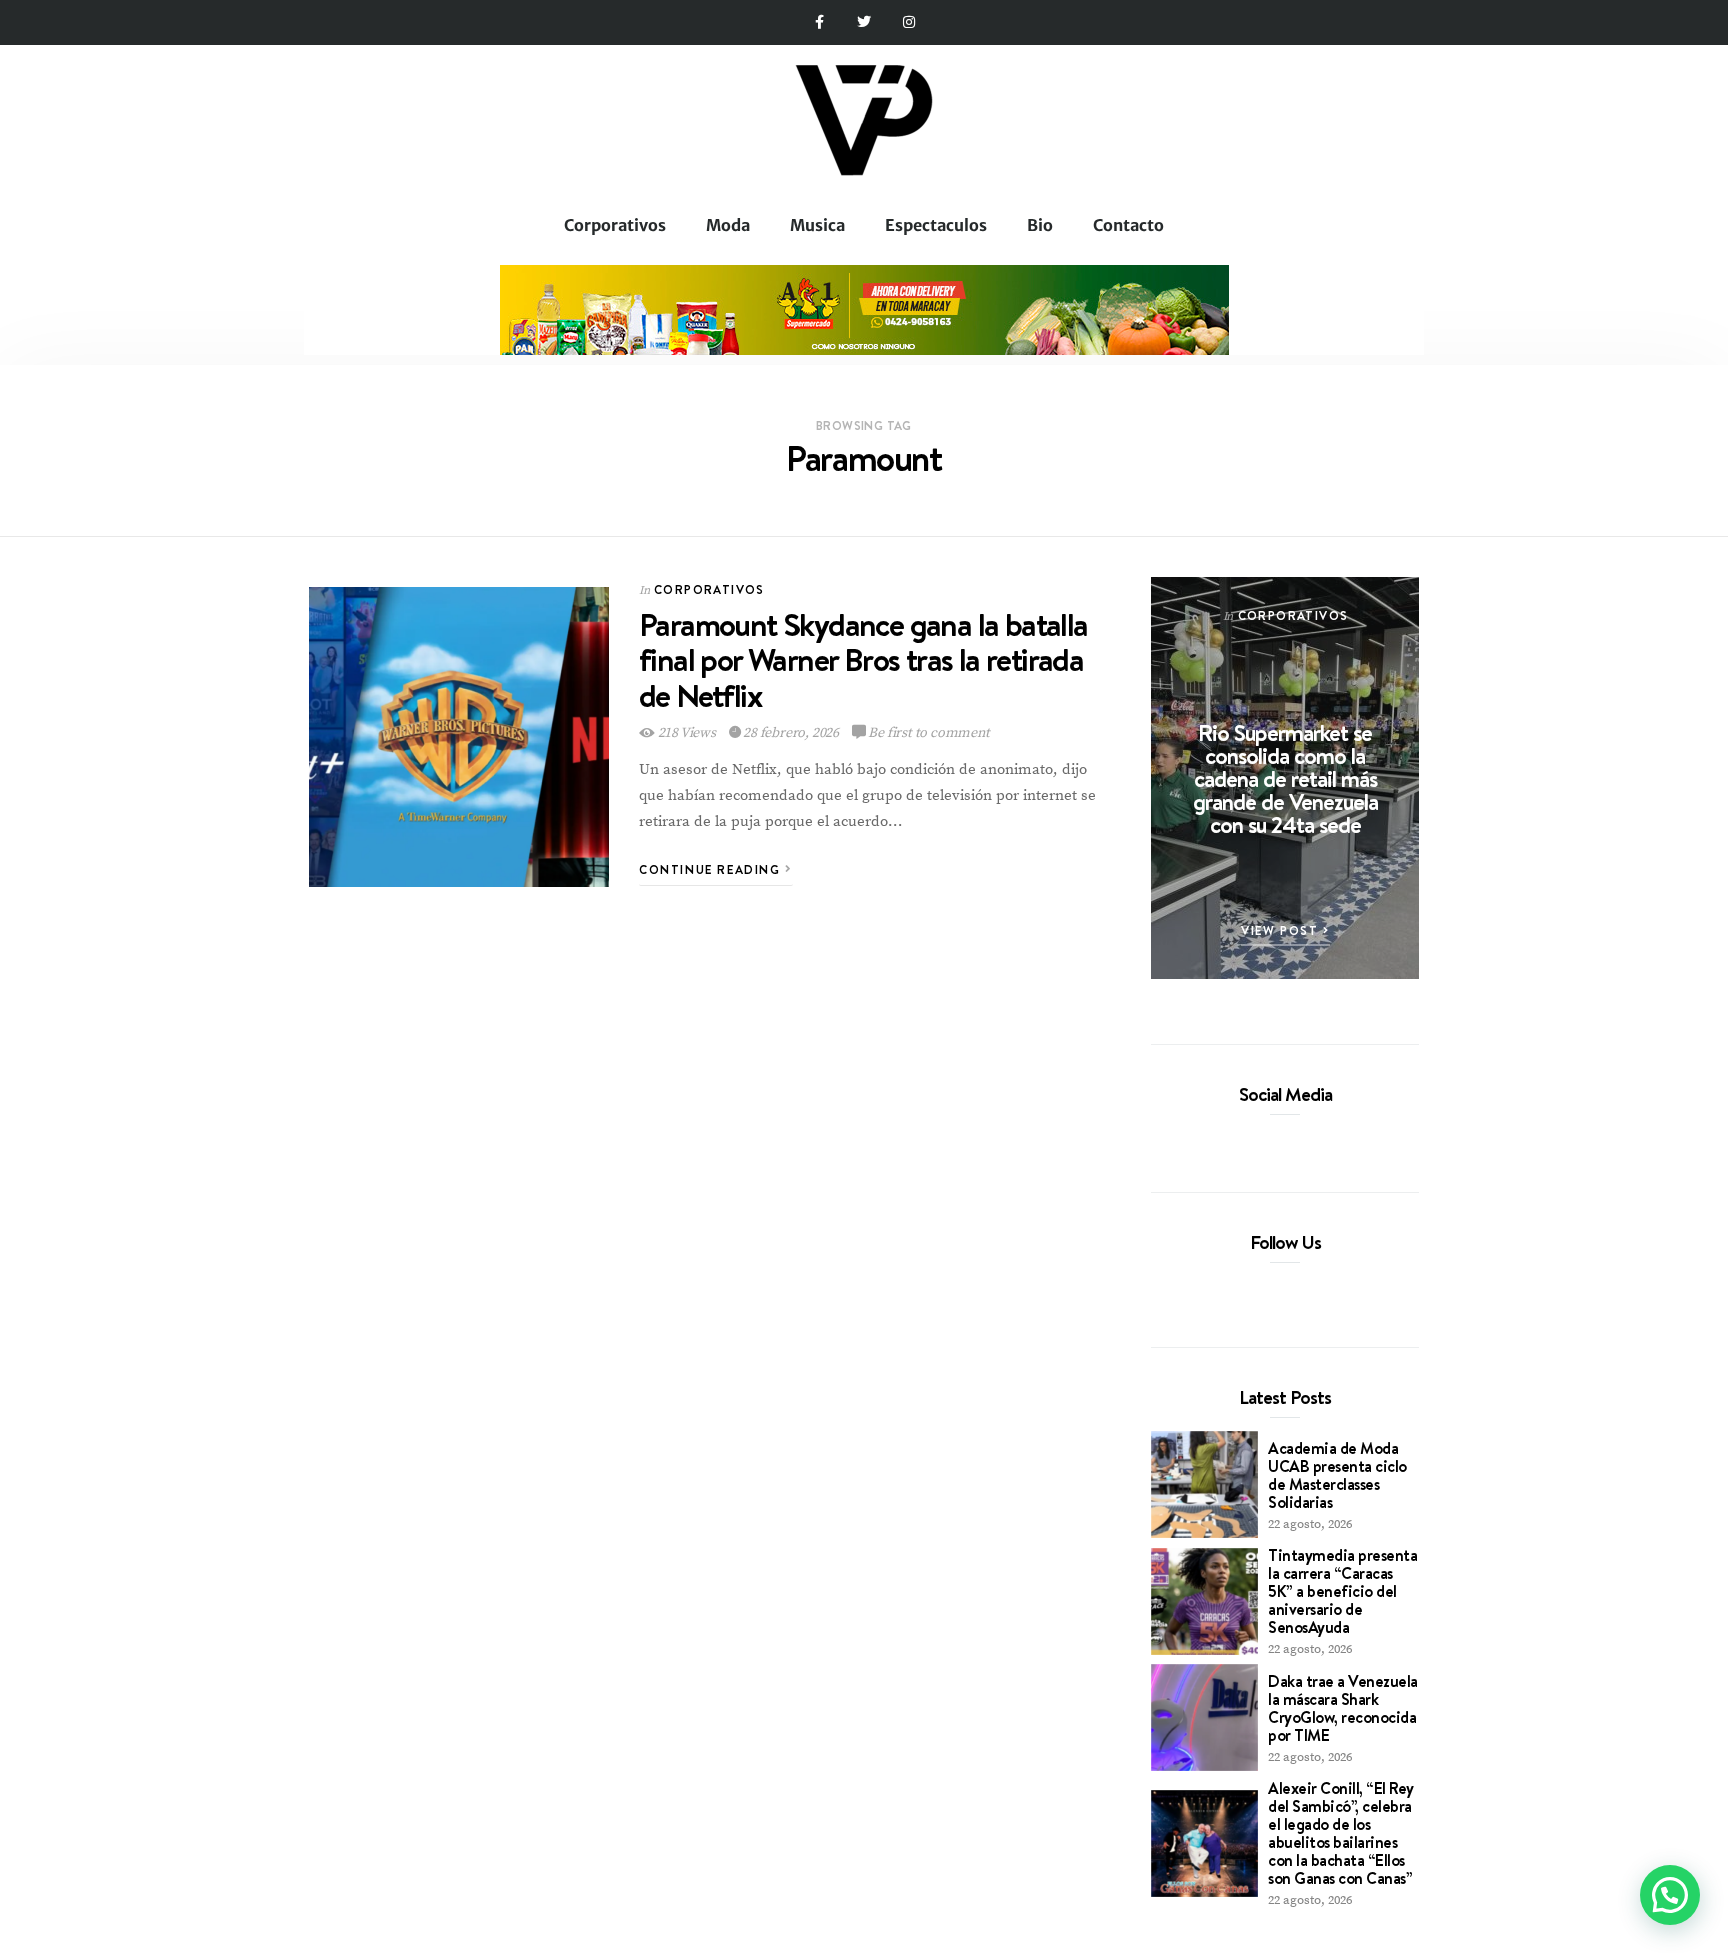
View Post (1282, 930)
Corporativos (615, 225)
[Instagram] (908, 22)
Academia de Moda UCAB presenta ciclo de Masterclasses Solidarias (1337, 1475)
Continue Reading (712, 869)
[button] (1670, 1895)
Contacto (1128, 225)
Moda (728, 225)
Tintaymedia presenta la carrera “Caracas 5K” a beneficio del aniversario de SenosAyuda (1342, 1591)
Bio (1040, 225)
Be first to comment (928, 733)
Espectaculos (936, 225)
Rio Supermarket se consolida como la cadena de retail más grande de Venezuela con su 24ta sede (1285, 778)
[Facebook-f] (819, 22)
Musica (817, 225)
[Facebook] (1251, 1140)
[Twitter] (864, 22)
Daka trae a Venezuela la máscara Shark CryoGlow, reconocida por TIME (1343, 1708)
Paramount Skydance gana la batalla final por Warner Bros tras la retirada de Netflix (863, 659)
